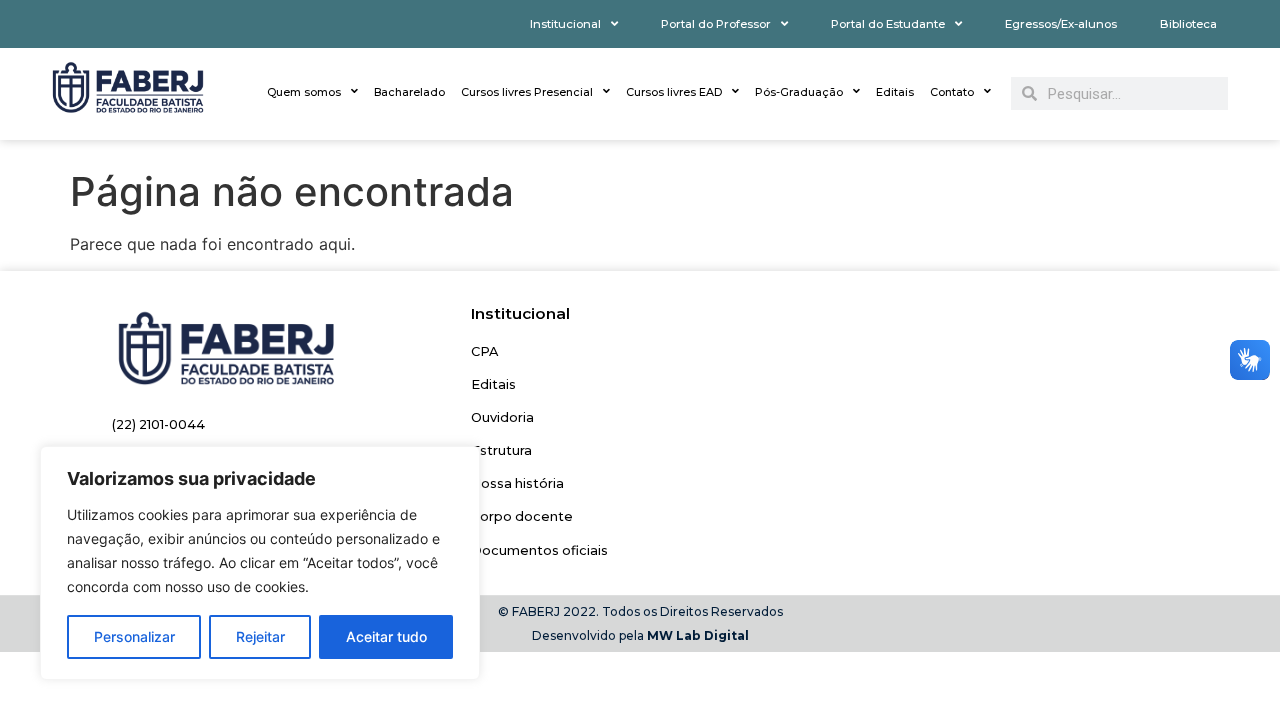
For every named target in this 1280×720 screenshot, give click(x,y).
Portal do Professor (716, 24)
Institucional (565, 24)
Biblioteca (1188, 24)
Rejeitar (260, 636)
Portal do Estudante (888, 24)
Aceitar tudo (386, 636)
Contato (952, 92)
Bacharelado (409, 92)
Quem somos (304, 92)
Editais (895, 92)
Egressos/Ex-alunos (1061, 24)
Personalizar (134, 636)
